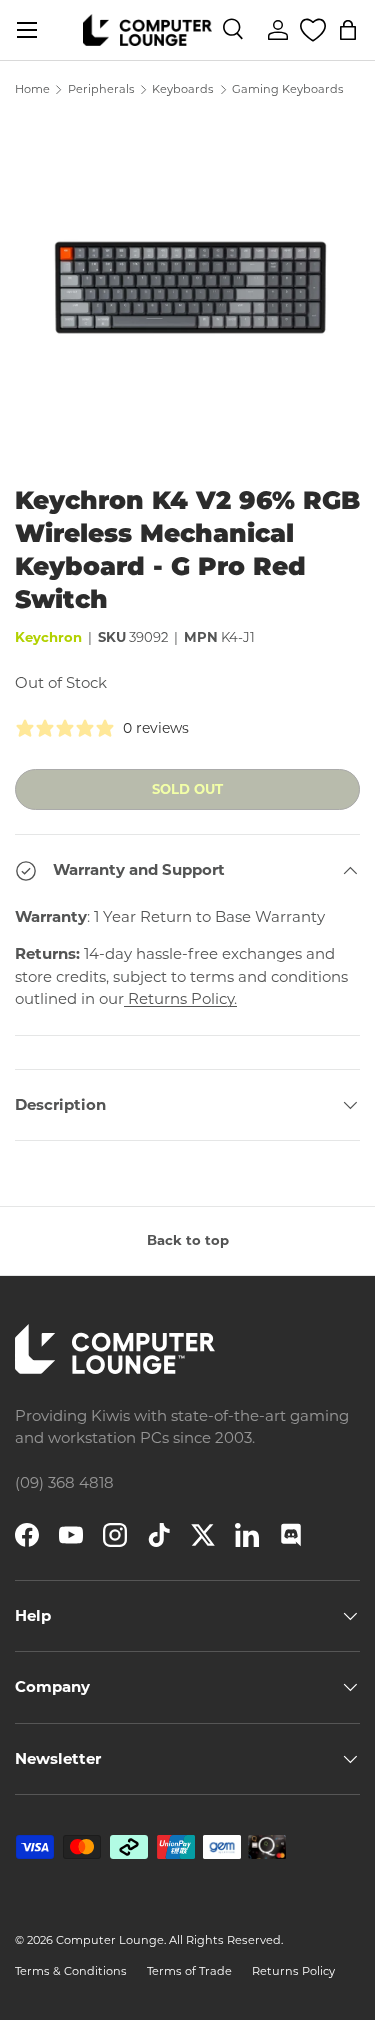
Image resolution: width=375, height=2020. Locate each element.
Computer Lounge (110, 1940)
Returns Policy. (180, 998)
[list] (187, 290)
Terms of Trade (189, 1971)
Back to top (188, 1240)
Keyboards (183, 89)
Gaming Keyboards (288, 89)
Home (32, 89)
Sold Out (187, 789)
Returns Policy (293, 1971)
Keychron (48, 637)
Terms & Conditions (71, 1971)
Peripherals (101, 89)
